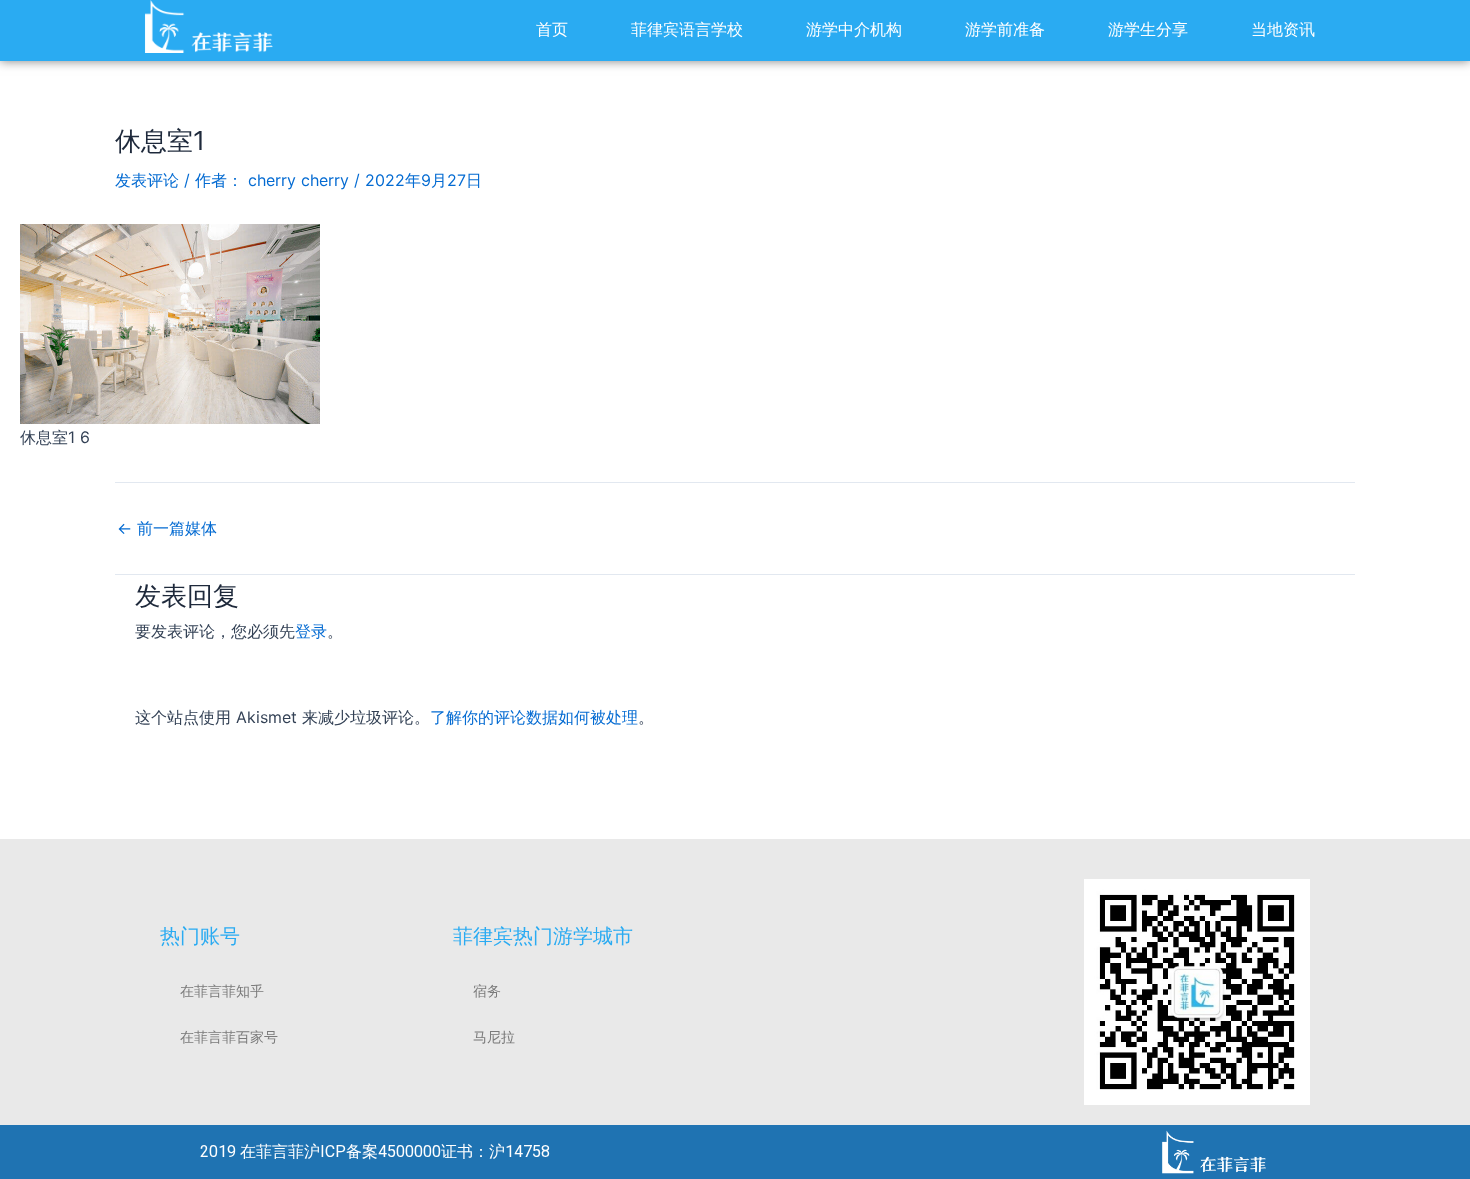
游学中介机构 (854, 29)
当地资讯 (1283, 29)
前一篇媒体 (167, 528)
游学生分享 (1148, 29)
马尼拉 (494, 1037)
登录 (311, 631)
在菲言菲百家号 (229, 1037)
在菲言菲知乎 (222, 991)
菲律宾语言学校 (687, 29)
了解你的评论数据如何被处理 (534, 717)
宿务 (487, 991)
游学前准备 (1005, 29)
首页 (552, 29)
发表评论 (147, 180)
